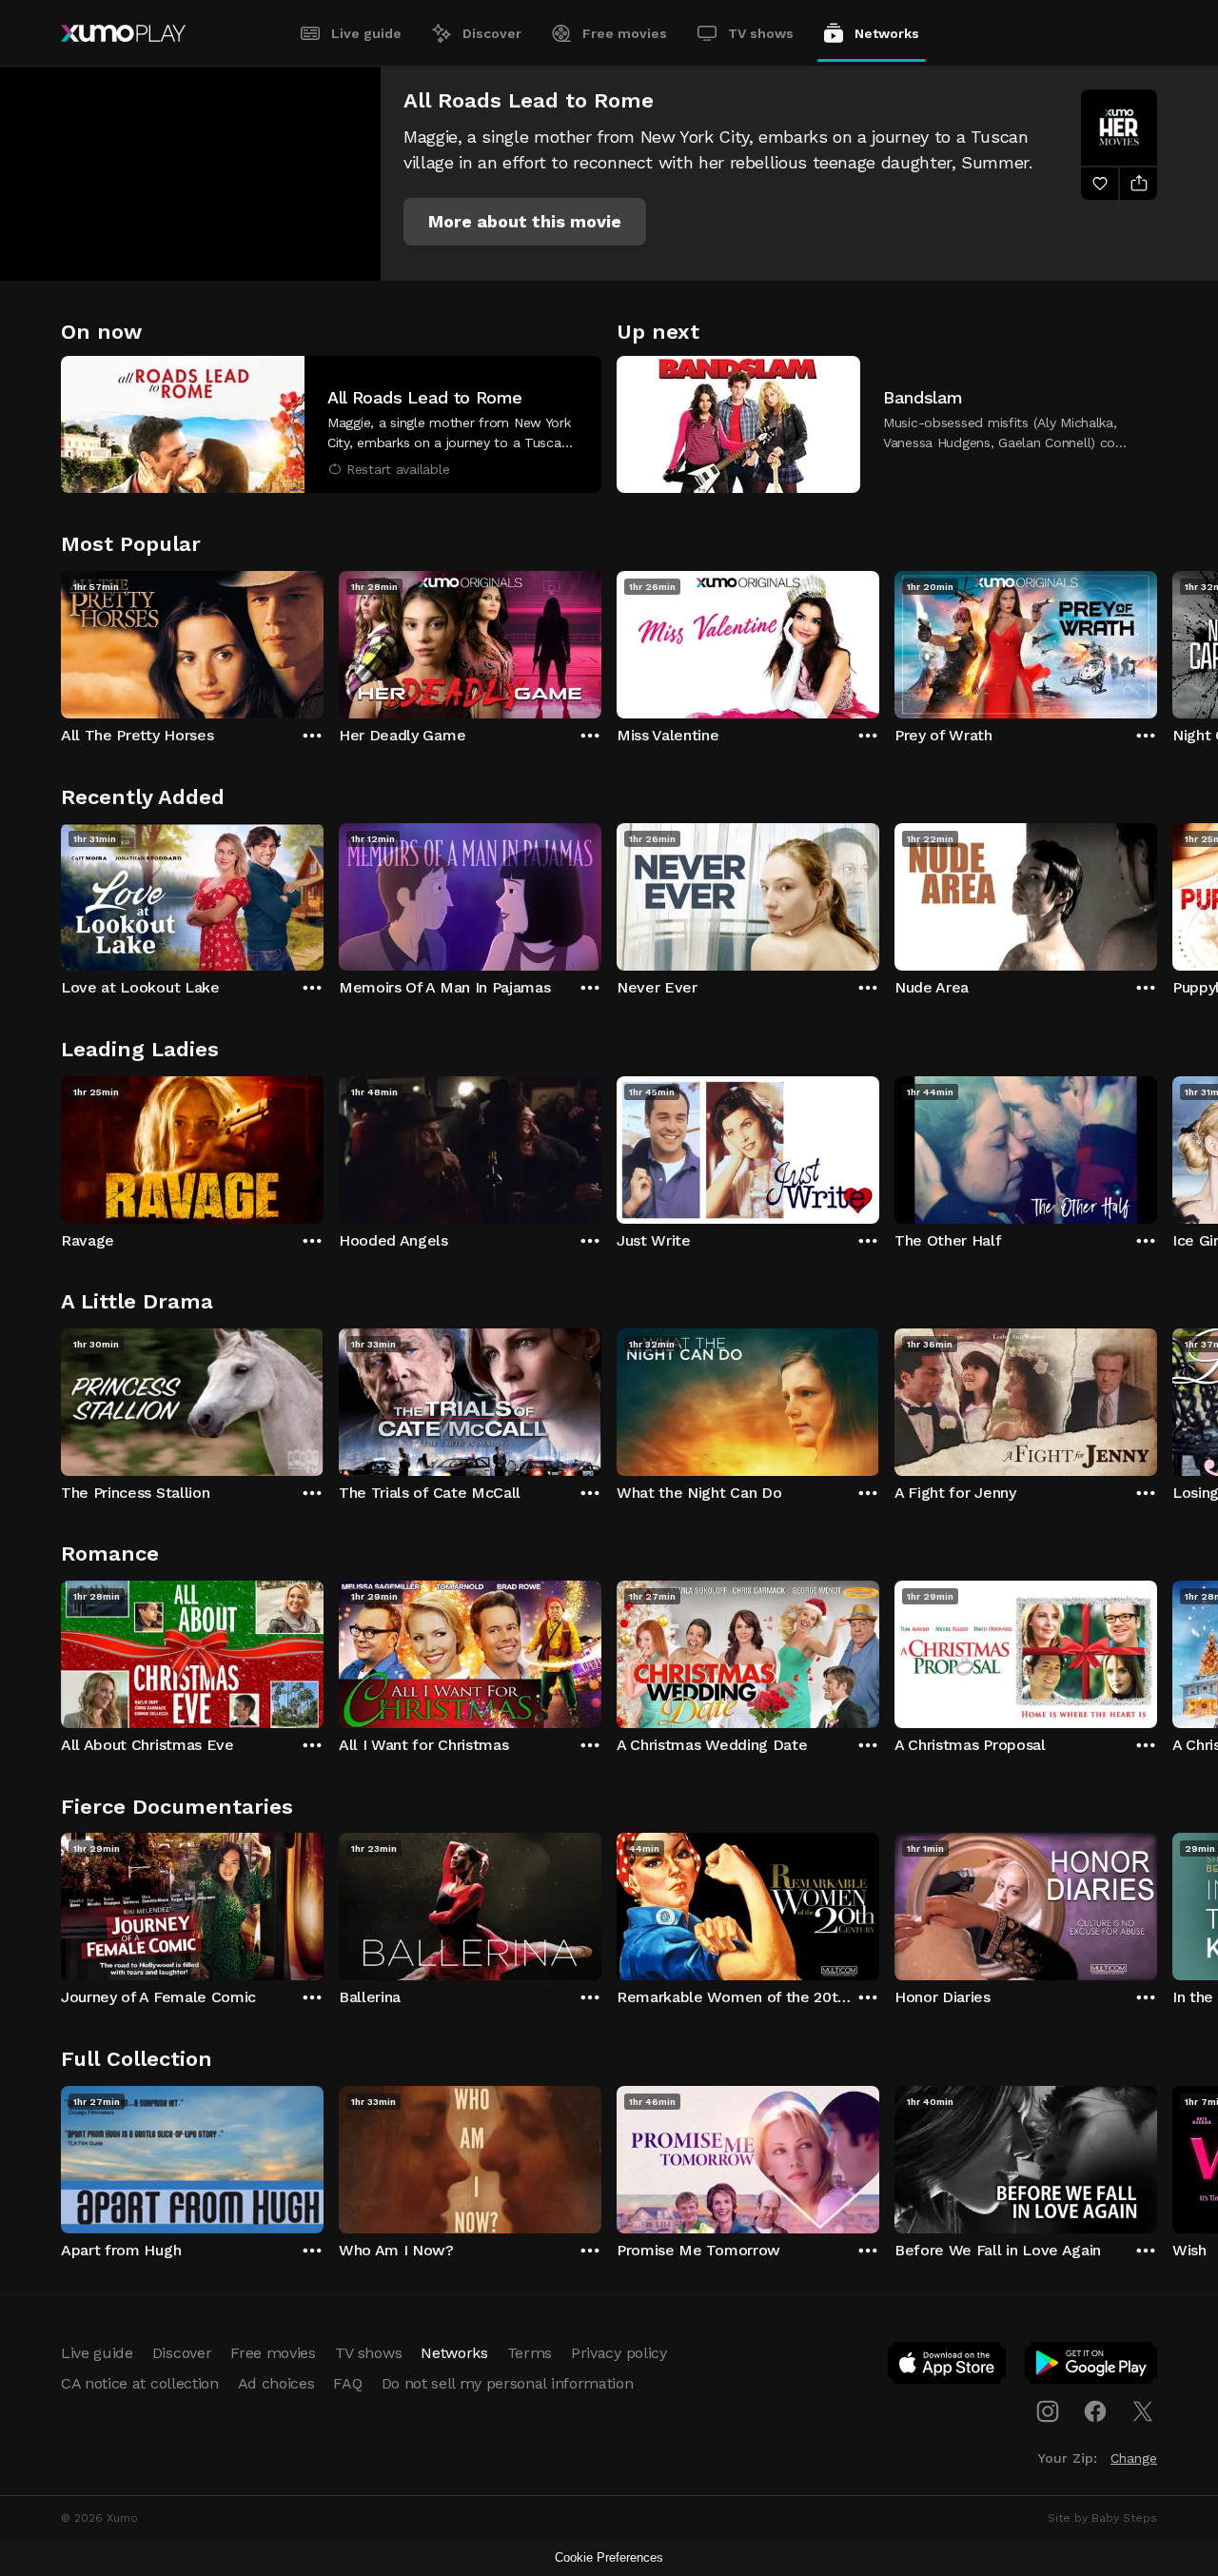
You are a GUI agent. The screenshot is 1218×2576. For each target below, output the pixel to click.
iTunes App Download (948, 2367)
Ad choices (276, 2383)
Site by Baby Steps (1102, 2518)
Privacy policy (619, 2353)
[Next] (1157, 640)
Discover (492, 33)
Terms (530, 2353)
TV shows (761, 33)
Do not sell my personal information (508, 2383)
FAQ (347, 2383)
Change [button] (1134, 2458)
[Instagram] (1048, 2411)
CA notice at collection (140, 2383)
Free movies (625, 33)
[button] (525, 222)
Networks (887, 33)
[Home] (123, 33)
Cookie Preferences (609, 2557)
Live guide (366, 33)
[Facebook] (1095, 2411)
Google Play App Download (1092, 2367)
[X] (1143, 2411)
